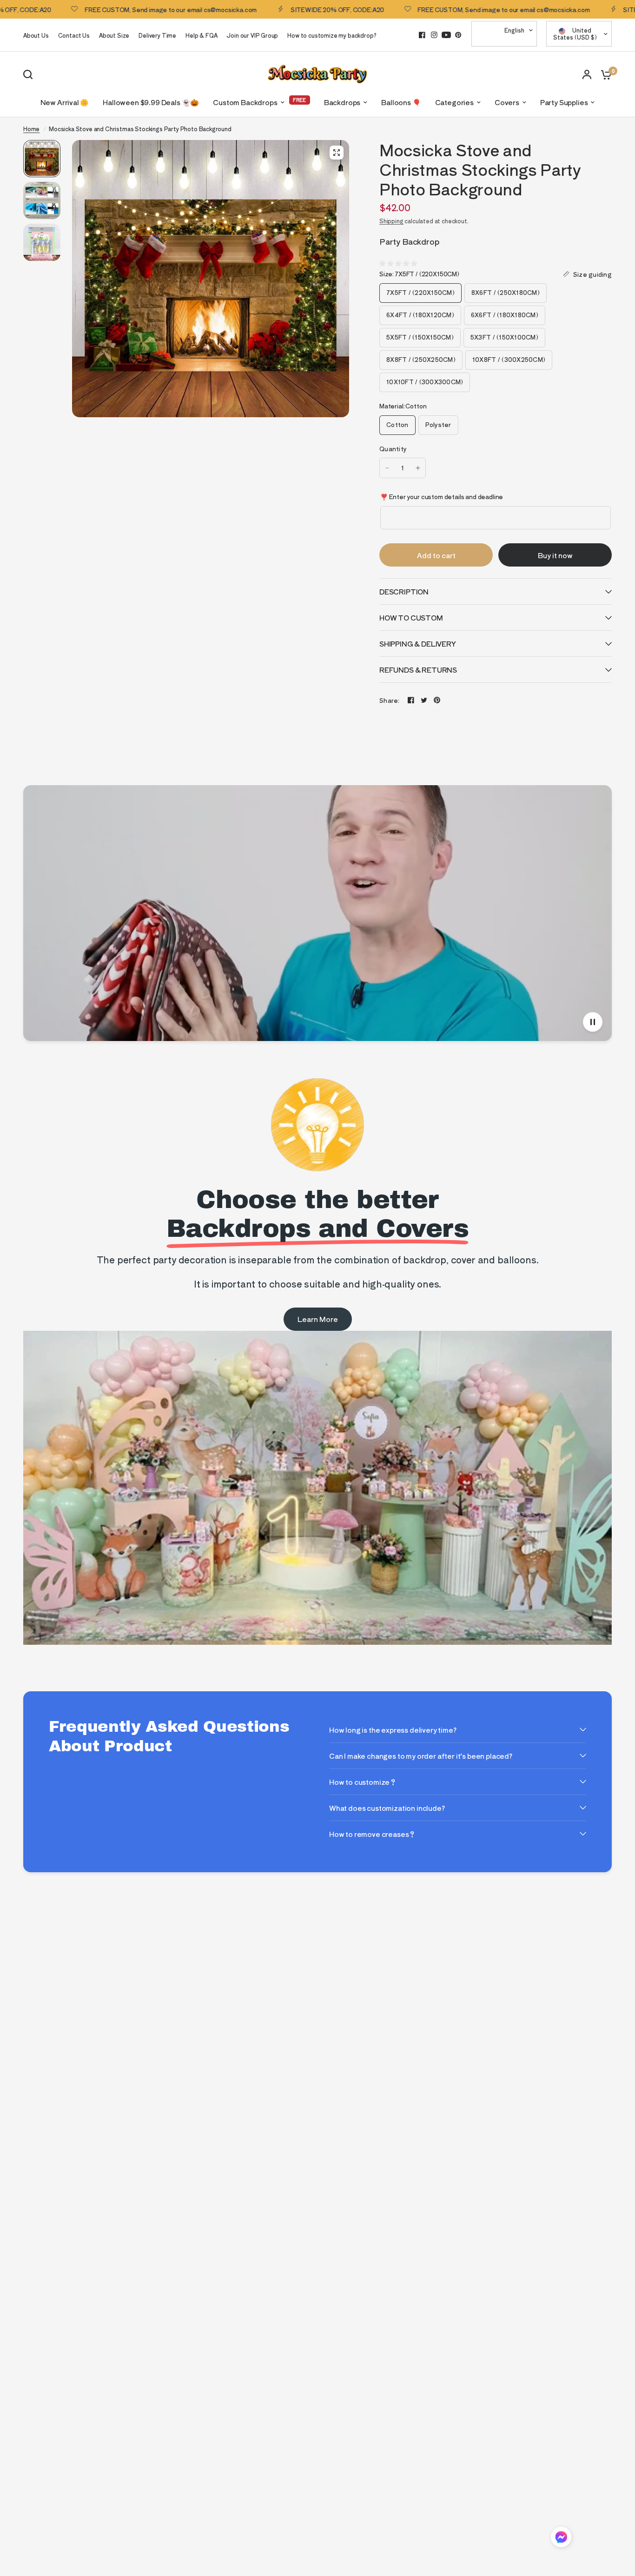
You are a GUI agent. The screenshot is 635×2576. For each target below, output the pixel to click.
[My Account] (587, 74)
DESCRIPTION (404, 591)
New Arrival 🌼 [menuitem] (65, 102)
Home (31, 129)
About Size (114, 35)
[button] (561, 2539)
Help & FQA (201, 35)
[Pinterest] (458, 35)
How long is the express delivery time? (393, 1730)
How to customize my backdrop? (332, 35)
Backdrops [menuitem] (342, 102)
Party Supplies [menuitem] (564, 102)
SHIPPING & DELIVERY (418, 644)
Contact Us (74, 35)
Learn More (318, 1319)
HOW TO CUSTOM (411, 617)
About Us (36, 35)
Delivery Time (157, 35)
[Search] (30, 74)
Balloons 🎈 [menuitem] (401, 102)
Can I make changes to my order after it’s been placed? (421, 1756)
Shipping (391, 221)
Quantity (393, 449)
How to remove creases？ (372, 1834)
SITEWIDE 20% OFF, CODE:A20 (271, 9)
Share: (390, 700)
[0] (604, 74)
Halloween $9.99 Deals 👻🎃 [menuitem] (151, 102)
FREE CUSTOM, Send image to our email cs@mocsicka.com (105, 9)
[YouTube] (446, 35)
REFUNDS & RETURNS (418, 670)
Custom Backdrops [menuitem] (245, 102)
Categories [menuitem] (454, 102)
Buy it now (555, 555)
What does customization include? (387, 1808)
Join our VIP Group (252, 35)
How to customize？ (363, 1782)
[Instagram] (434, 35)
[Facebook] (422, 35)
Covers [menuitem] (507, 102)
